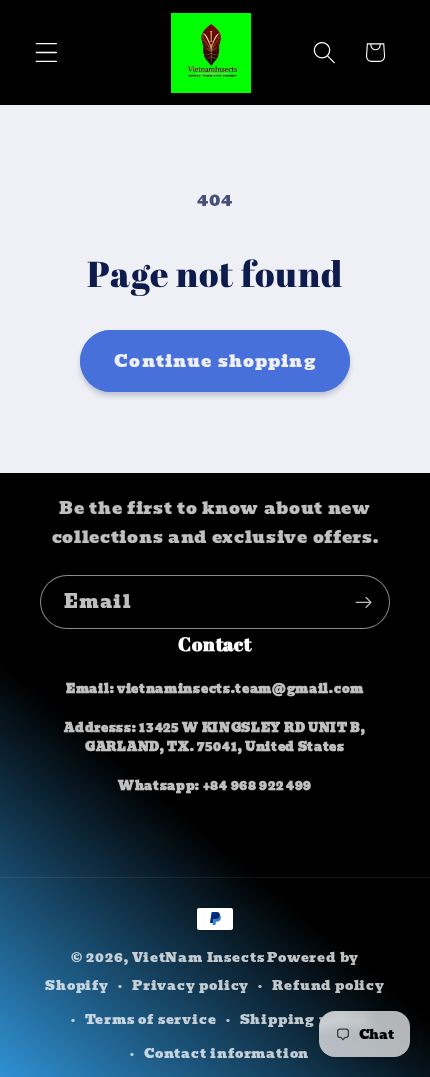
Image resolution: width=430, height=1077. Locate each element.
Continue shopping (215, 361)
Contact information (226, 1053)
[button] (46, 52)
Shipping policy (304, 1019)
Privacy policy (190, 985)
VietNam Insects (198, 957)
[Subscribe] (363, 602)
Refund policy (328, 985)
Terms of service (151, 1019)
